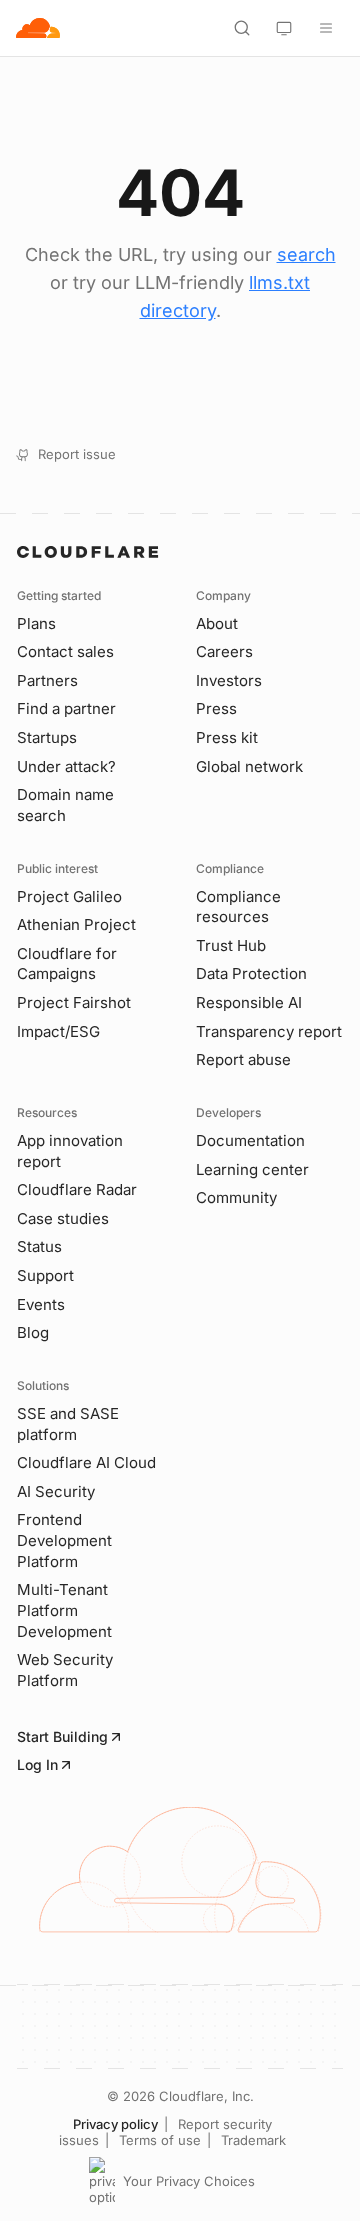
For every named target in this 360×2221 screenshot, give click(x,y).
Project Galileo (69, 896)
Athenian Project (76, 924)
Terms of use (160, 2140)
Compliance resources (238, 907)
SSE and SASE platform (68, 1424)
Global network (249, 766)
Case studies (63, 1218)
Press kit (227, 737)
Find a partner (66, 708)
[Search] (242, 28)
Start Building (62, 1736)
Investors (229, 680)
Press (216, 708)
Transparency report (269, 1031)
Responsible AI (249, 1002)
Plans (36, 623)
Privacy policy (115, 2124)
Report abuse (243, 1059)
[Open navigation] (326, 28)
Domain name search (65, 805)
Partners (47, 680)
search (306, 254)
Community (236, 1197)
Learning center (252, 1169)
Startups (47, 737)
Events (41, 1304)
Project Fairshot (74, 1002)
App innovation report (70, 1151)
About (217, 623)
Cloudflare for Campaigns (67, 964)
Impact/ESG (58, 1031)
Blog (33, 1332)
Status (39, 1246)
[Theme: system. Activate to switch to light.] (284, 28)
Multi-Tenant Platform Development (64, 1610)
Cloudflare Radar (77, 1189)
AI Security (56, 1491)
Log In (37, 1764)
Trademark (253, 2140)
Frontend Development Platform (64, 1540)
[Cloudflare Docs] (38, 28)
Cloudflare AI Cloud (86, 1462)
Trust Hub (231, 945)
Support (45, 1275)
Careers (224, 651)
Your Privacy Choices (189, 2181)
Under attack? (66, 766)
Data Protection (251, 973)
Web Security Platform (65, 1670)
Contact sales (65, 651)
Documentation (250, 1140)
